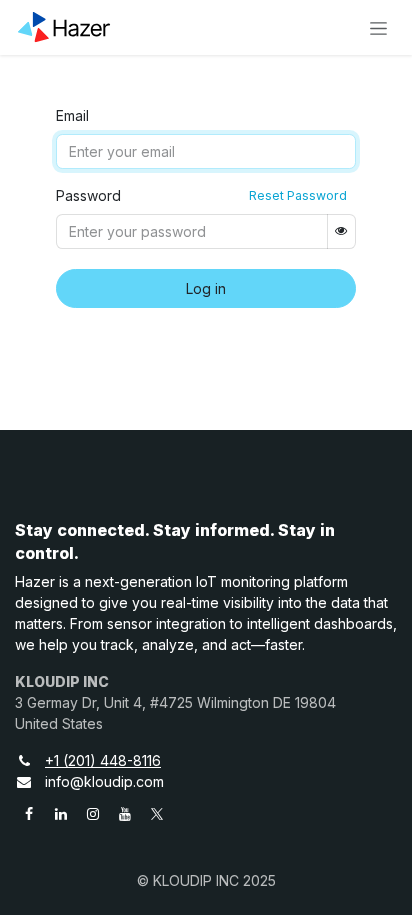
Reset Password (298, 195)
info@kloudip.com (104, 781)
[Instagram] (93, 814)
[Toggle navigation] (378, 27)
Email (72, 115)
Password (88, 195)
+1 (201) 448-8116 (103, 760)
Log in (206, 288)
